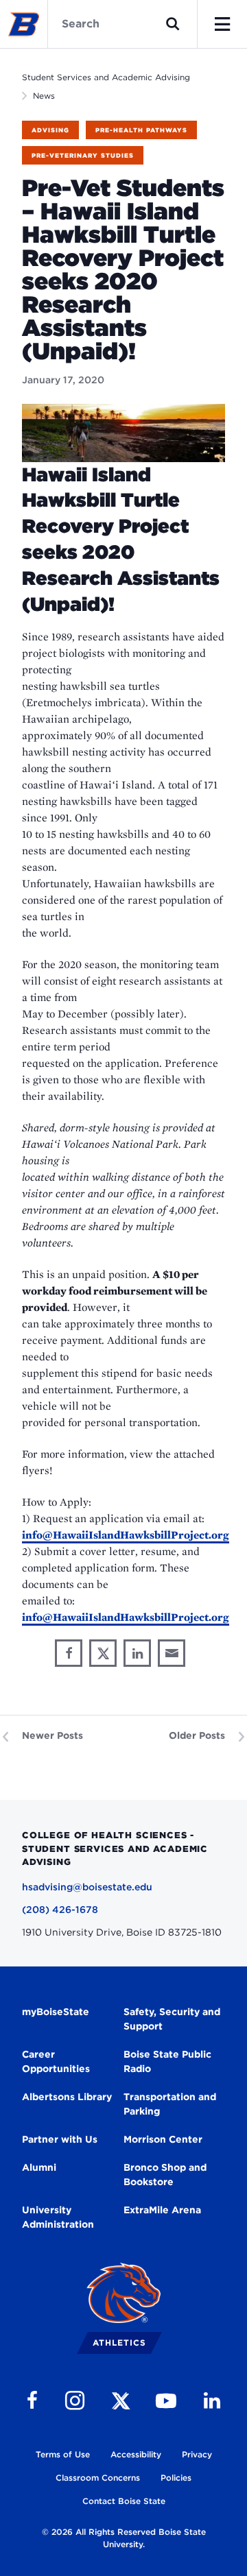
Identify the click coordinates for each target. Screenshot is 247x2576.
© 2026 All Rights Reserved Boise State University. (124, 2538)
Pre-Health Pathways (141, 130)
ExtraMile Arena (162, 2210)
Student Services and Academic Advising (106, 77)
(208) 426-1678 (60, 1910)
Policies (176, 2478)
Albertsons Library (67, 2097)
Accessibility (136, 2454)
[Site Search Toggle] (173, 24)
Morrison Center (163, 2139)
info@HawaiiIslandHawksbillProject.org (126, 1535)
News (44, 96)
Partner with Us (60, 2139)
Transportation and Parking (170, 2104)
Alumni (39, 2167)
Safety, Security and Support (172, 2019)
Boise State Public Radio (167, 2061)
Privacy (197, 2454)
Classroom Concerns (98, 2478)
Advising (50, 130)
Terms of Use (63, 2454)
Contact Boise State (124, 2501)
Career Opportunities (56, 2061)
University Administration (58, 2217)
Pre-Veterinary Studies (83, 155)
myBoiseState (56, 2012)
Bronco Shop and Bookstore (165, 2175)
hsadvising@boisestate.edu (87, 1887)
